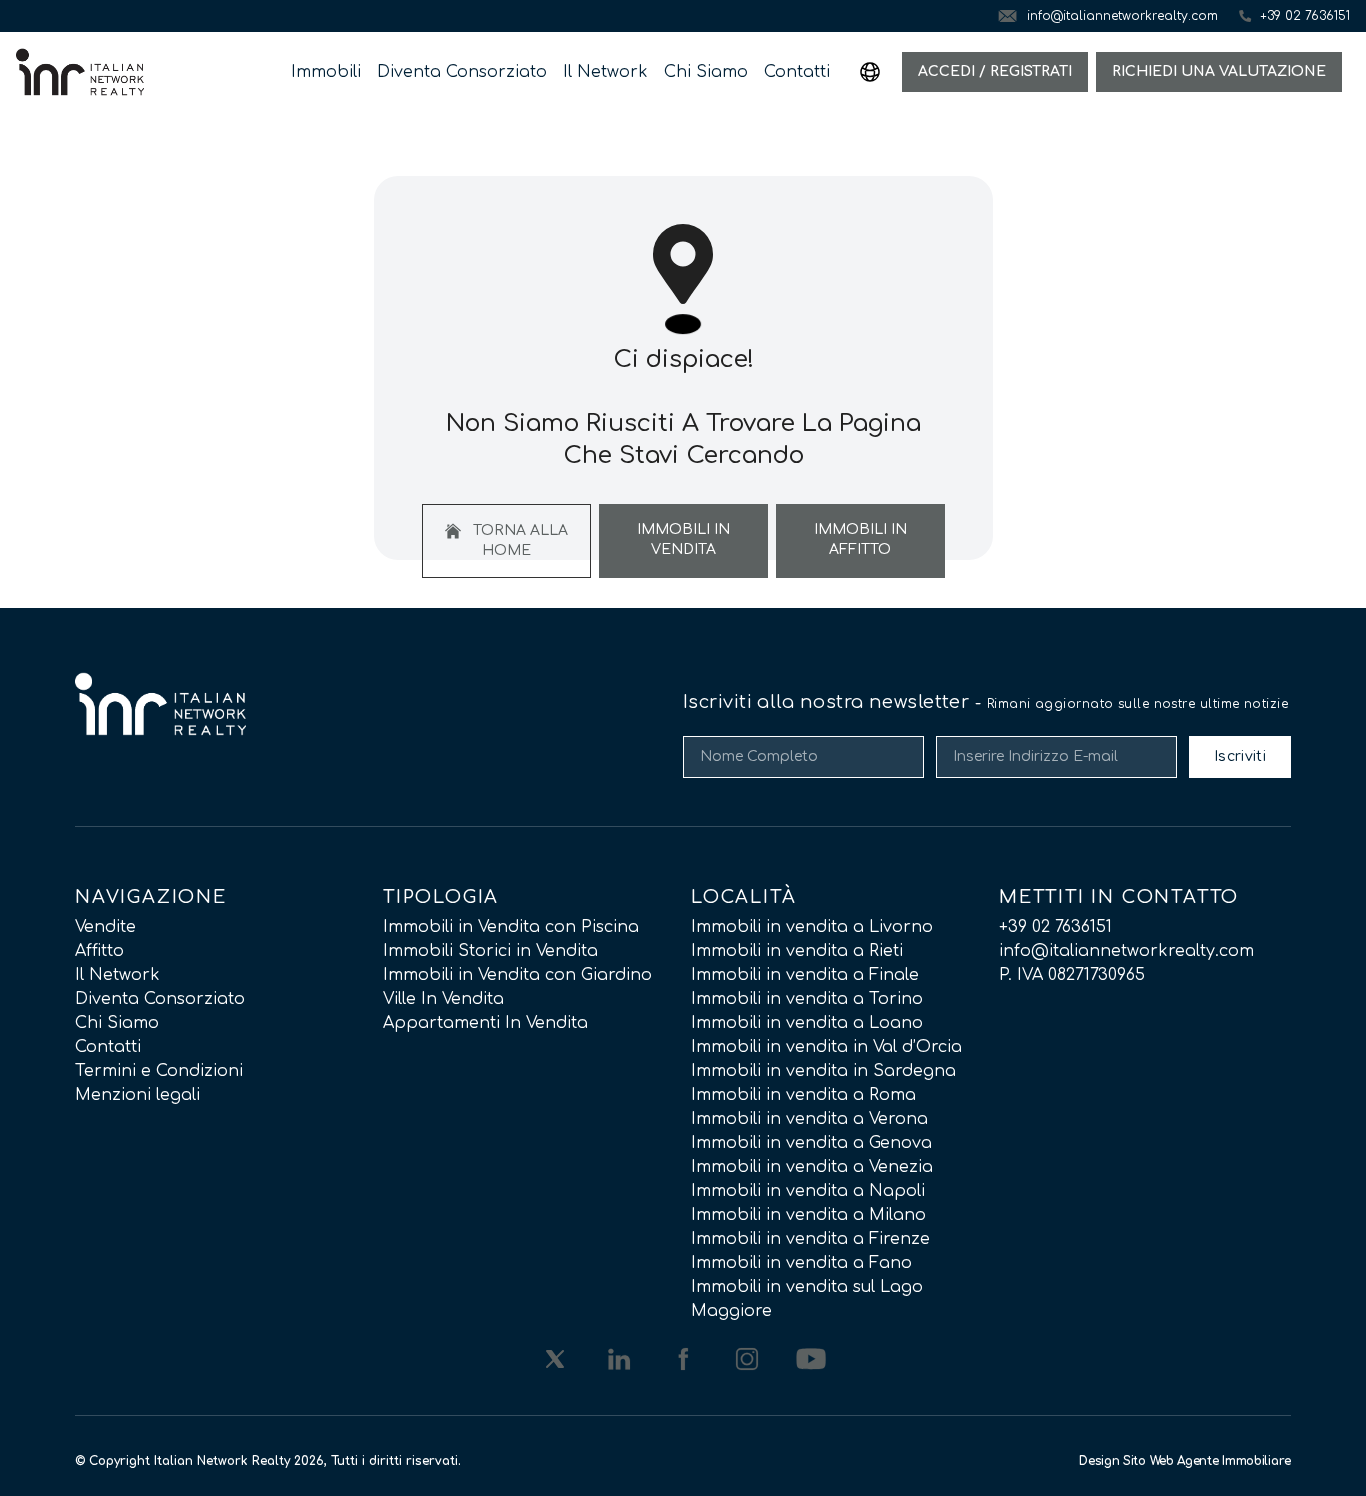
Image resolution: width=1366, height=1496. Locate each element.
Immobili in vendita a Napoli (808, 1191)
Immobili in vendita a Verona (809, 1119)
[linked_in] (619, 1359)
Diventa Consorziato (462, 72)
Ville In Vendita (443, 999)
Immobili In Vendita (683, 539)
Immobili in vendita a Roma (803, 1095)
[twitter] (555, 1359)
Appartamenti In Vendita (485, 1023)
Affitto (99, 951)
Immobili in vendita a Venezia (812, 1167)
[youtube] (811, 1359)
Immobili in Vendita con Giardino (517, 975)
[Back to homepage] (80, 72)
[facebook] (683, 1359)
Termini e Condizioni (159, 1071)
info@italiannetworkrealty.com (1126, 951)
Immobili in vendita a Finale (805, 975)
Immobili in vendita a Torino (807, 999)
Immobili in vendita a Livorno (812, 927)
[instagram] (747, 1359)
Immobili (326, 72)
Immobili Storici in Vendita (490, 951)
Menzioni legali (137, 1095)
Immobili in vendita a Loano (807, 1023)
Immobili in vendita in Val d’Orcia (826, 1047)
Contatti (797, 72)
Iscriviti (1240, 756)
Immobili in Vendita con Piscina (511, 927)
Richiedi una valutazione (1219, 71)
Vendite (105, 927)
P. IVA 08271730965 (1072, 975)
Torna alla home (518, 540)
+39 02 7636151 (1055, 927)
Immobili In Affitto (860, 539)
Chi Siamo (706, 72)
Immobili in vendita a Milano (808, 1215)
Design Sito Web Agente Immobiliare (1185, 1461)
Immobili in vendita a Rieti (797, 951)
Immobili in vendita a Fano (801, 1263)
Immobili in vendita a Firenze (810, 1239)
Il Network (605, 72)
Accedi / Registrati (995, 71)
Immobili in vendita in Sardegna (823, 1071)
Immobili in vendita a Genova (811, 1143)
